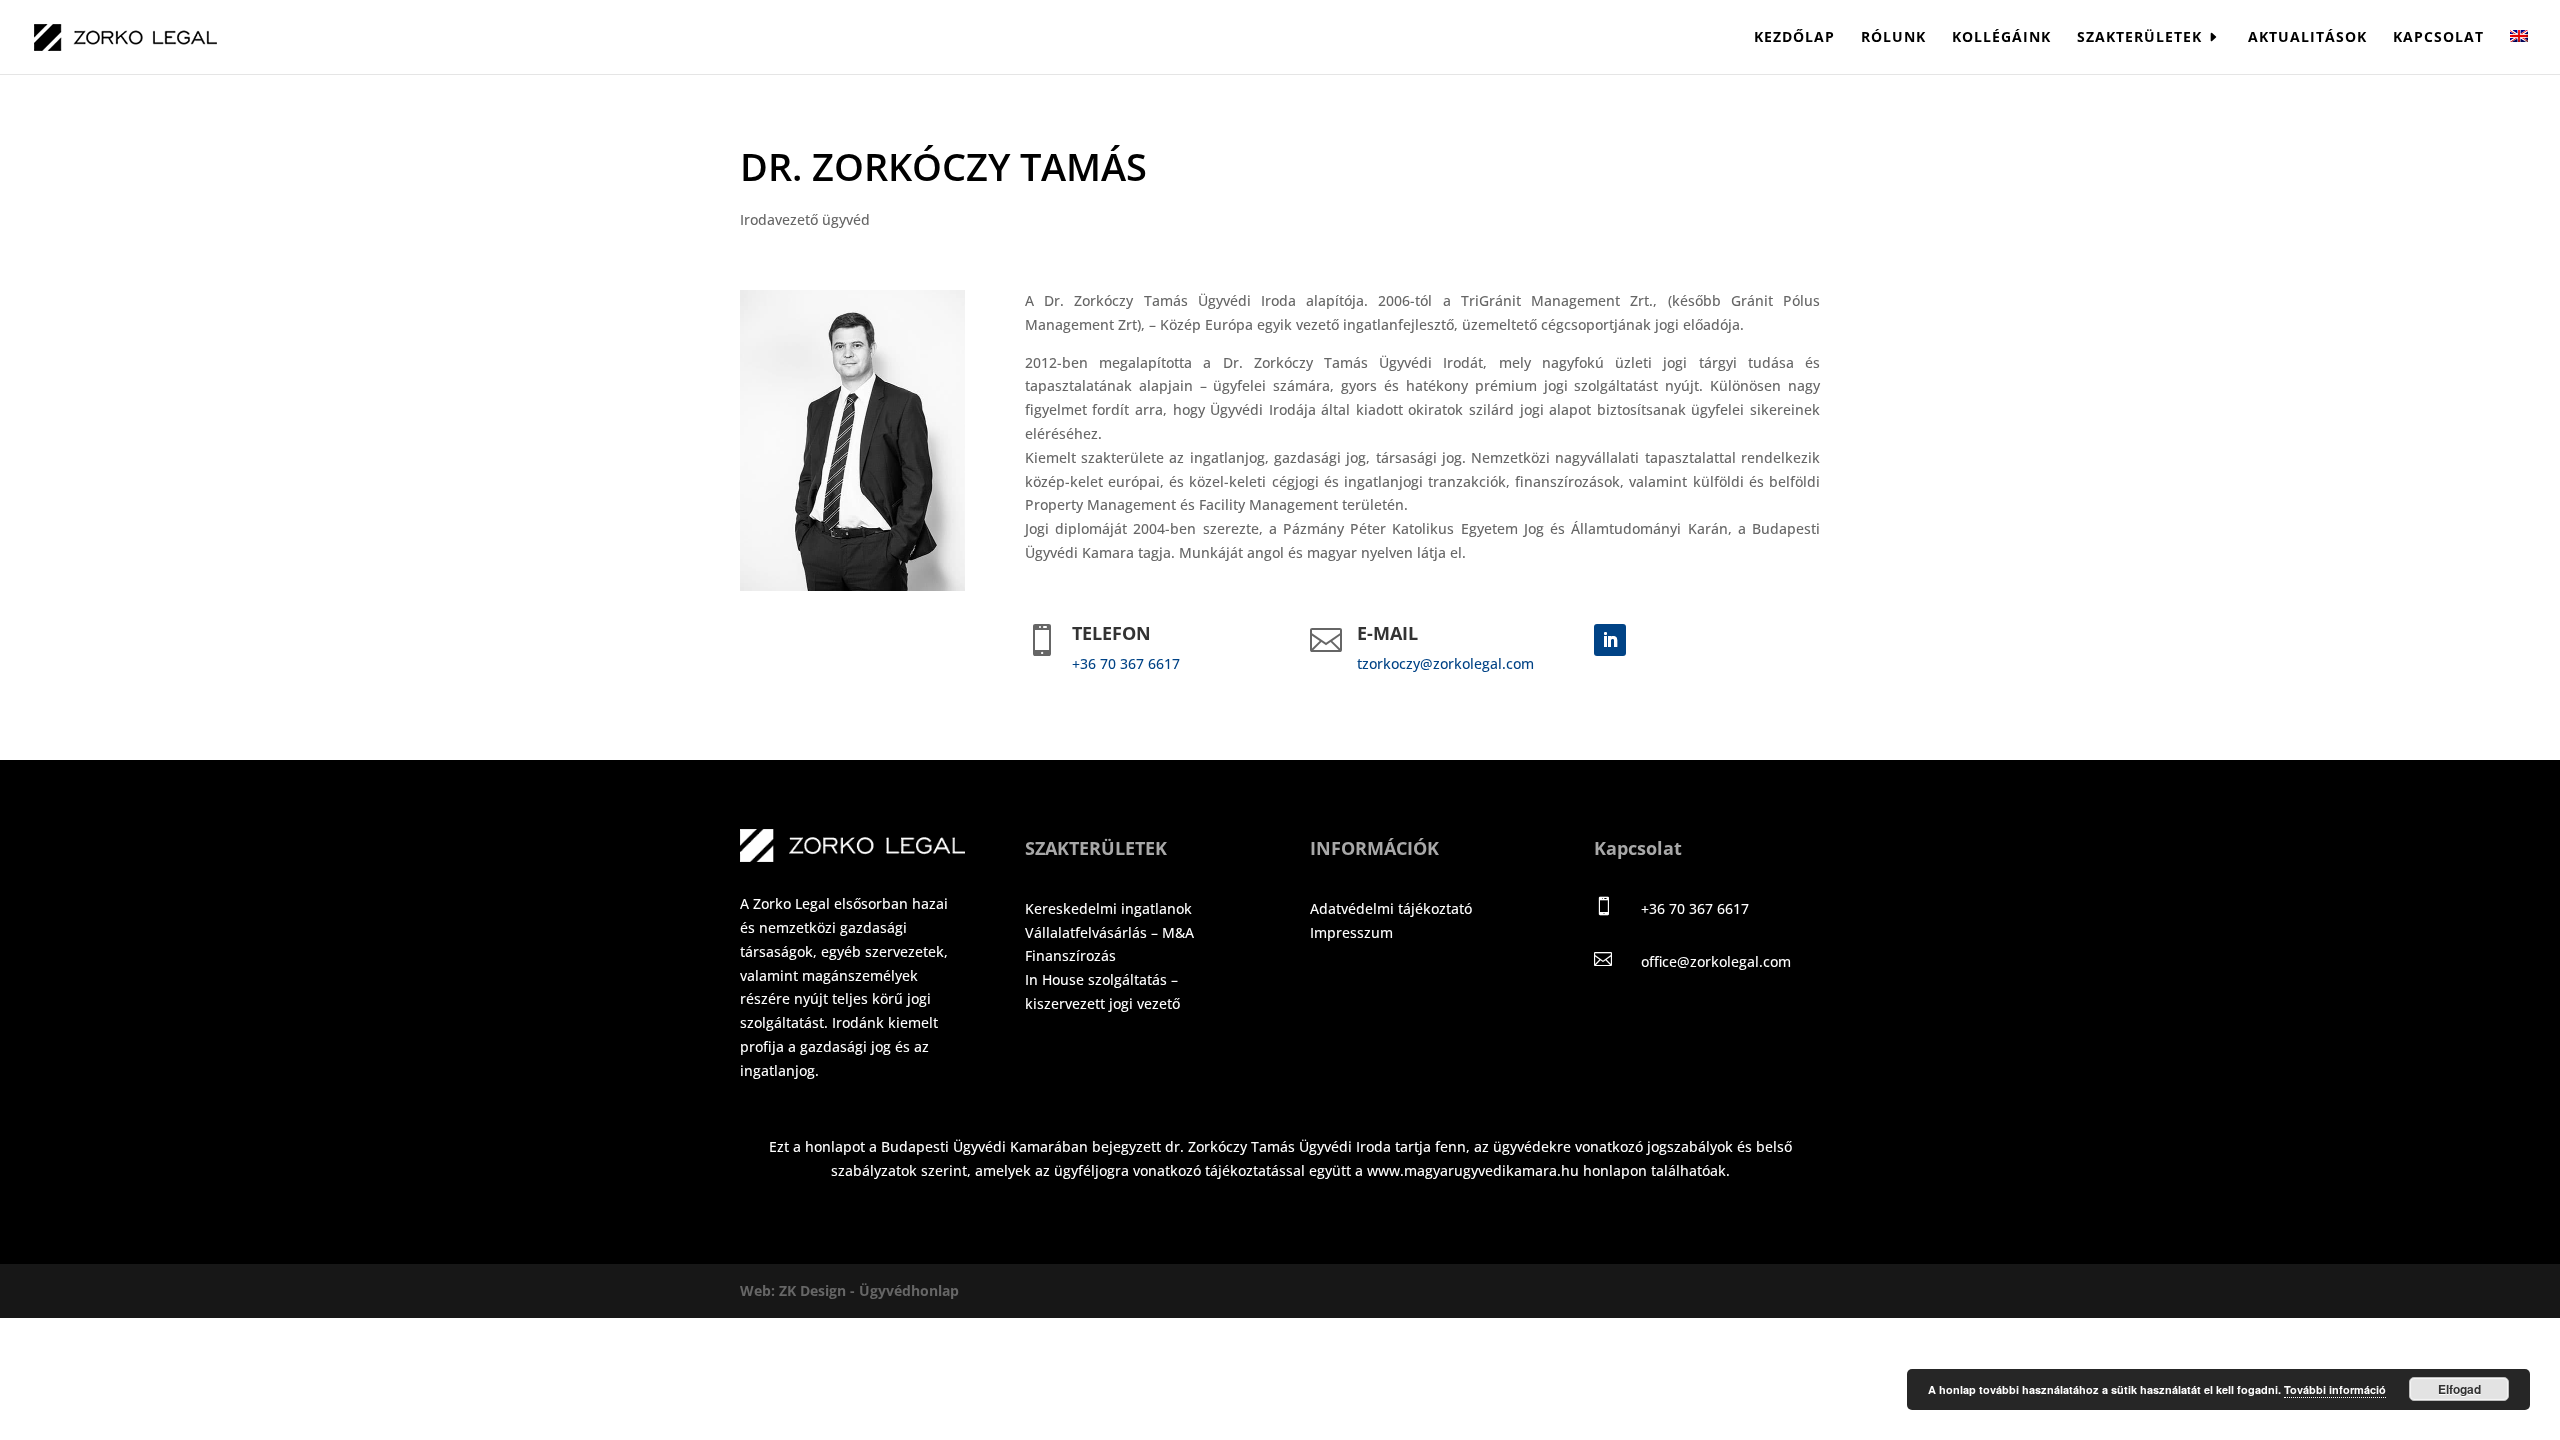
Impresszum (1351, 932)
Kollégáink (2001, 38)
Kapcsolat (2438, 38)
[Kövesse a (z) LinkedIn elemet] (1610, 640)
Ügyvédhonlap (909, 1290)
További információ (2335, 1389)
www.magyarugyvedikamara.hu (1473, 1170)
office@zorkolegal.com (1716, 961)
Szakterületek (2139, 38)
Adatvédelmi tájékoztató (1391, 908)
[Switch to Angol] (2519, 52)
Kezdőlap (1794, 38)
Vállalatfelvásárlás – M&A (1109, 932)
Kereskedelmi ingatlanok (1108, 908)
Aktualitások (2307, 38)
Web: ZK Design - (799, 1290)
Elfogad (2459, 1389)
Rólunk (1893, 38)
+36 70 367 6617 (1126, 663)
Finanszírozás (1070, 955)
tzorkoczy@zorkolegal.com (1445, 663)
